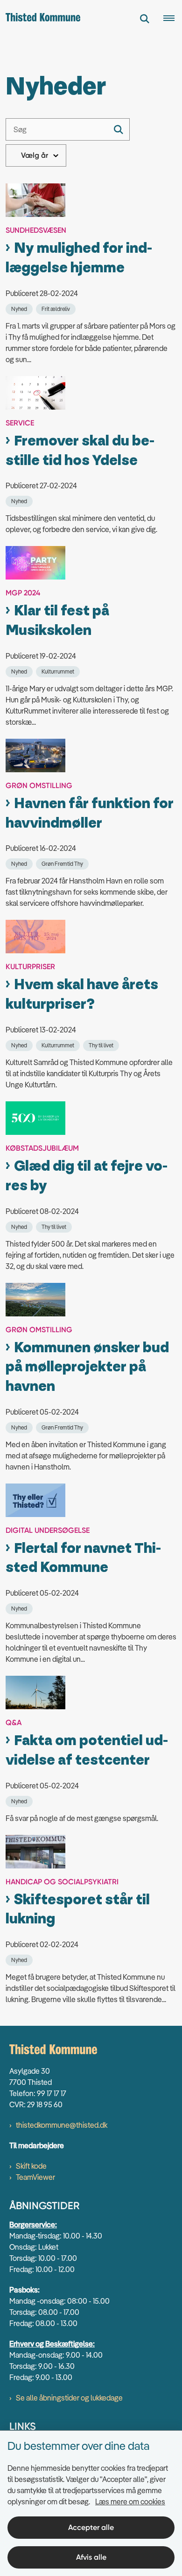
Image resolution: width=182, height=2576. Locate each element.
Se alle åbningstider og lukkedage (69, 2398)
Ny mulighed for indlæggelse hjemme (79, 258)
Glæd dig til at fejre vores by (87, 1176)
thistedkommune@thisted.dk (62, 2125)
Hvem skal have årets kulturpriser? (82, 995)
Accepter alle (91, 2527)
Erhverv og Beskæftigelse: (52, 2344)
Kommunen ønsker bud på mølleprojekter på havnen (87, 1367)
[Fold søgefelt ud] (145, 19)
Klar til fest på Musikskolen (57, 621)
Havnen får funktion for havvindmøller (90, 813)
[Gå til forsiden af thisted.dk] (40, 19)
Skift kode (31, 2166)
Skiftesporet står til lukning (78, 1910)
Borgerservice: (33, 2225)
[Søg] (119, 129)
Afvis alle (91, 2557)
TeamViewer (35, 2177)
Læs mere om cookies (130, 2502)
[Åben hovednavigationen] (173, 19)
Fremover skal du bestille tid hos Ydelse (80, 451)
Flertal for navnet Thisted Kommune (83, 1558)
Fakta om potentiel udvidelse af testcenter (87, 1750)
